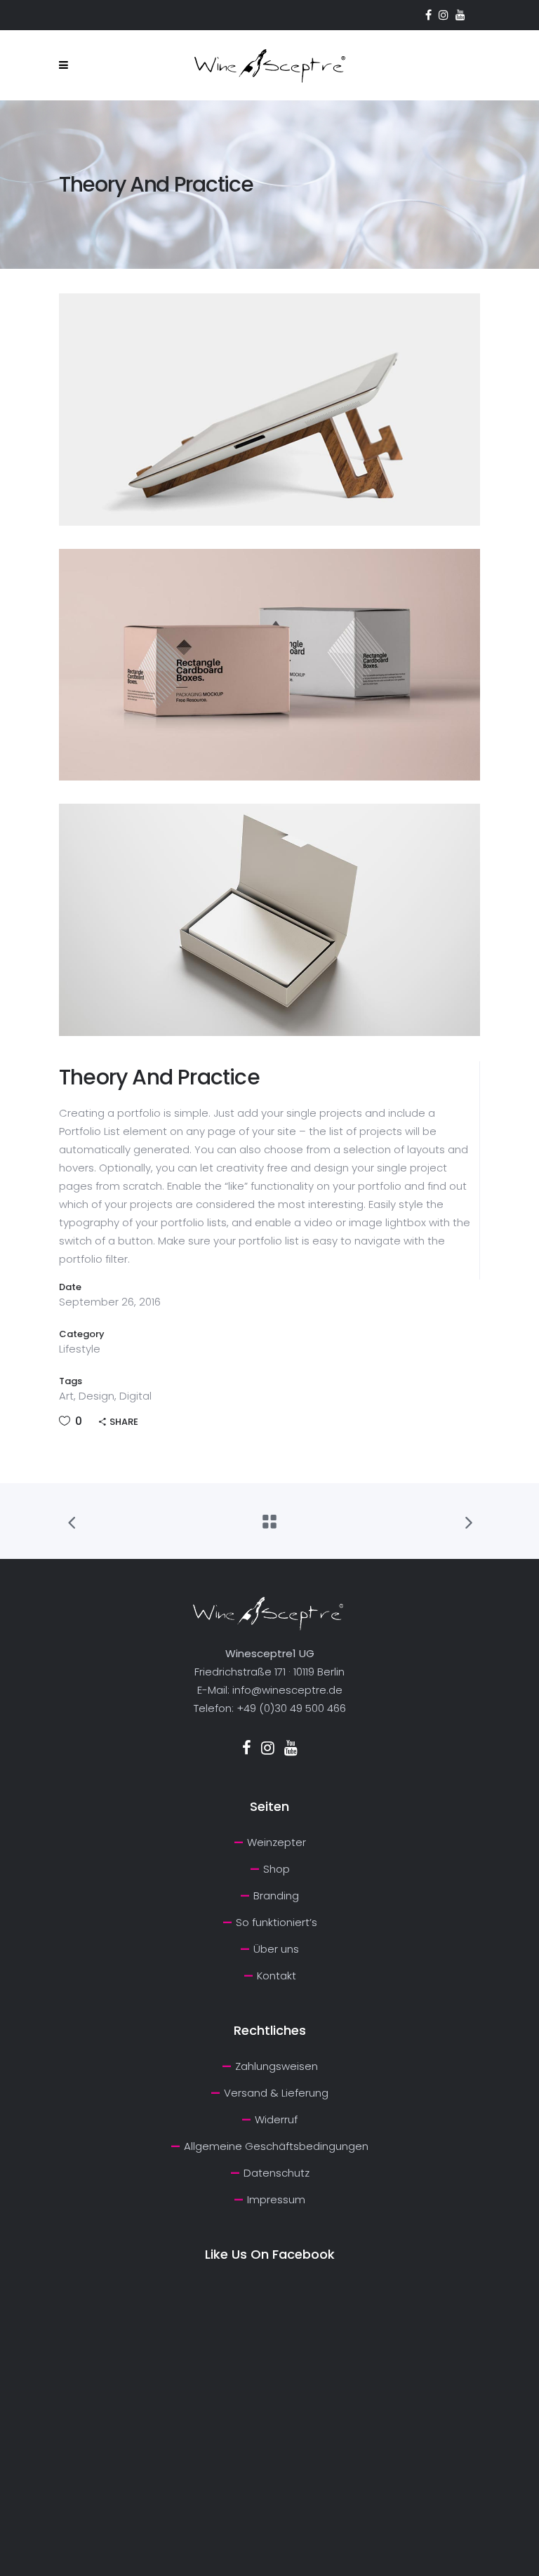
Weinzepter (277, 1842)
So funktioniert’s (277, 1922)
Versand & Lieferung (276, 2093)
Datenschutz (277, 2173)
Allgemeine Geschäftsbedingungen (276, 2146)
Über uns (276, 1949)
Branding (276, 1896)
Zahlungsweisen (277, 2066)
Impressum (276, 2199)
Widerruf (276, 2119)
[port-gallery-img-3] (269, 920)
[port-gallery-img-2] (269, 665)
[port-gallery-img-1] (269, 410)
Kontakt (277, 1976)
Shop (277, 1869)
